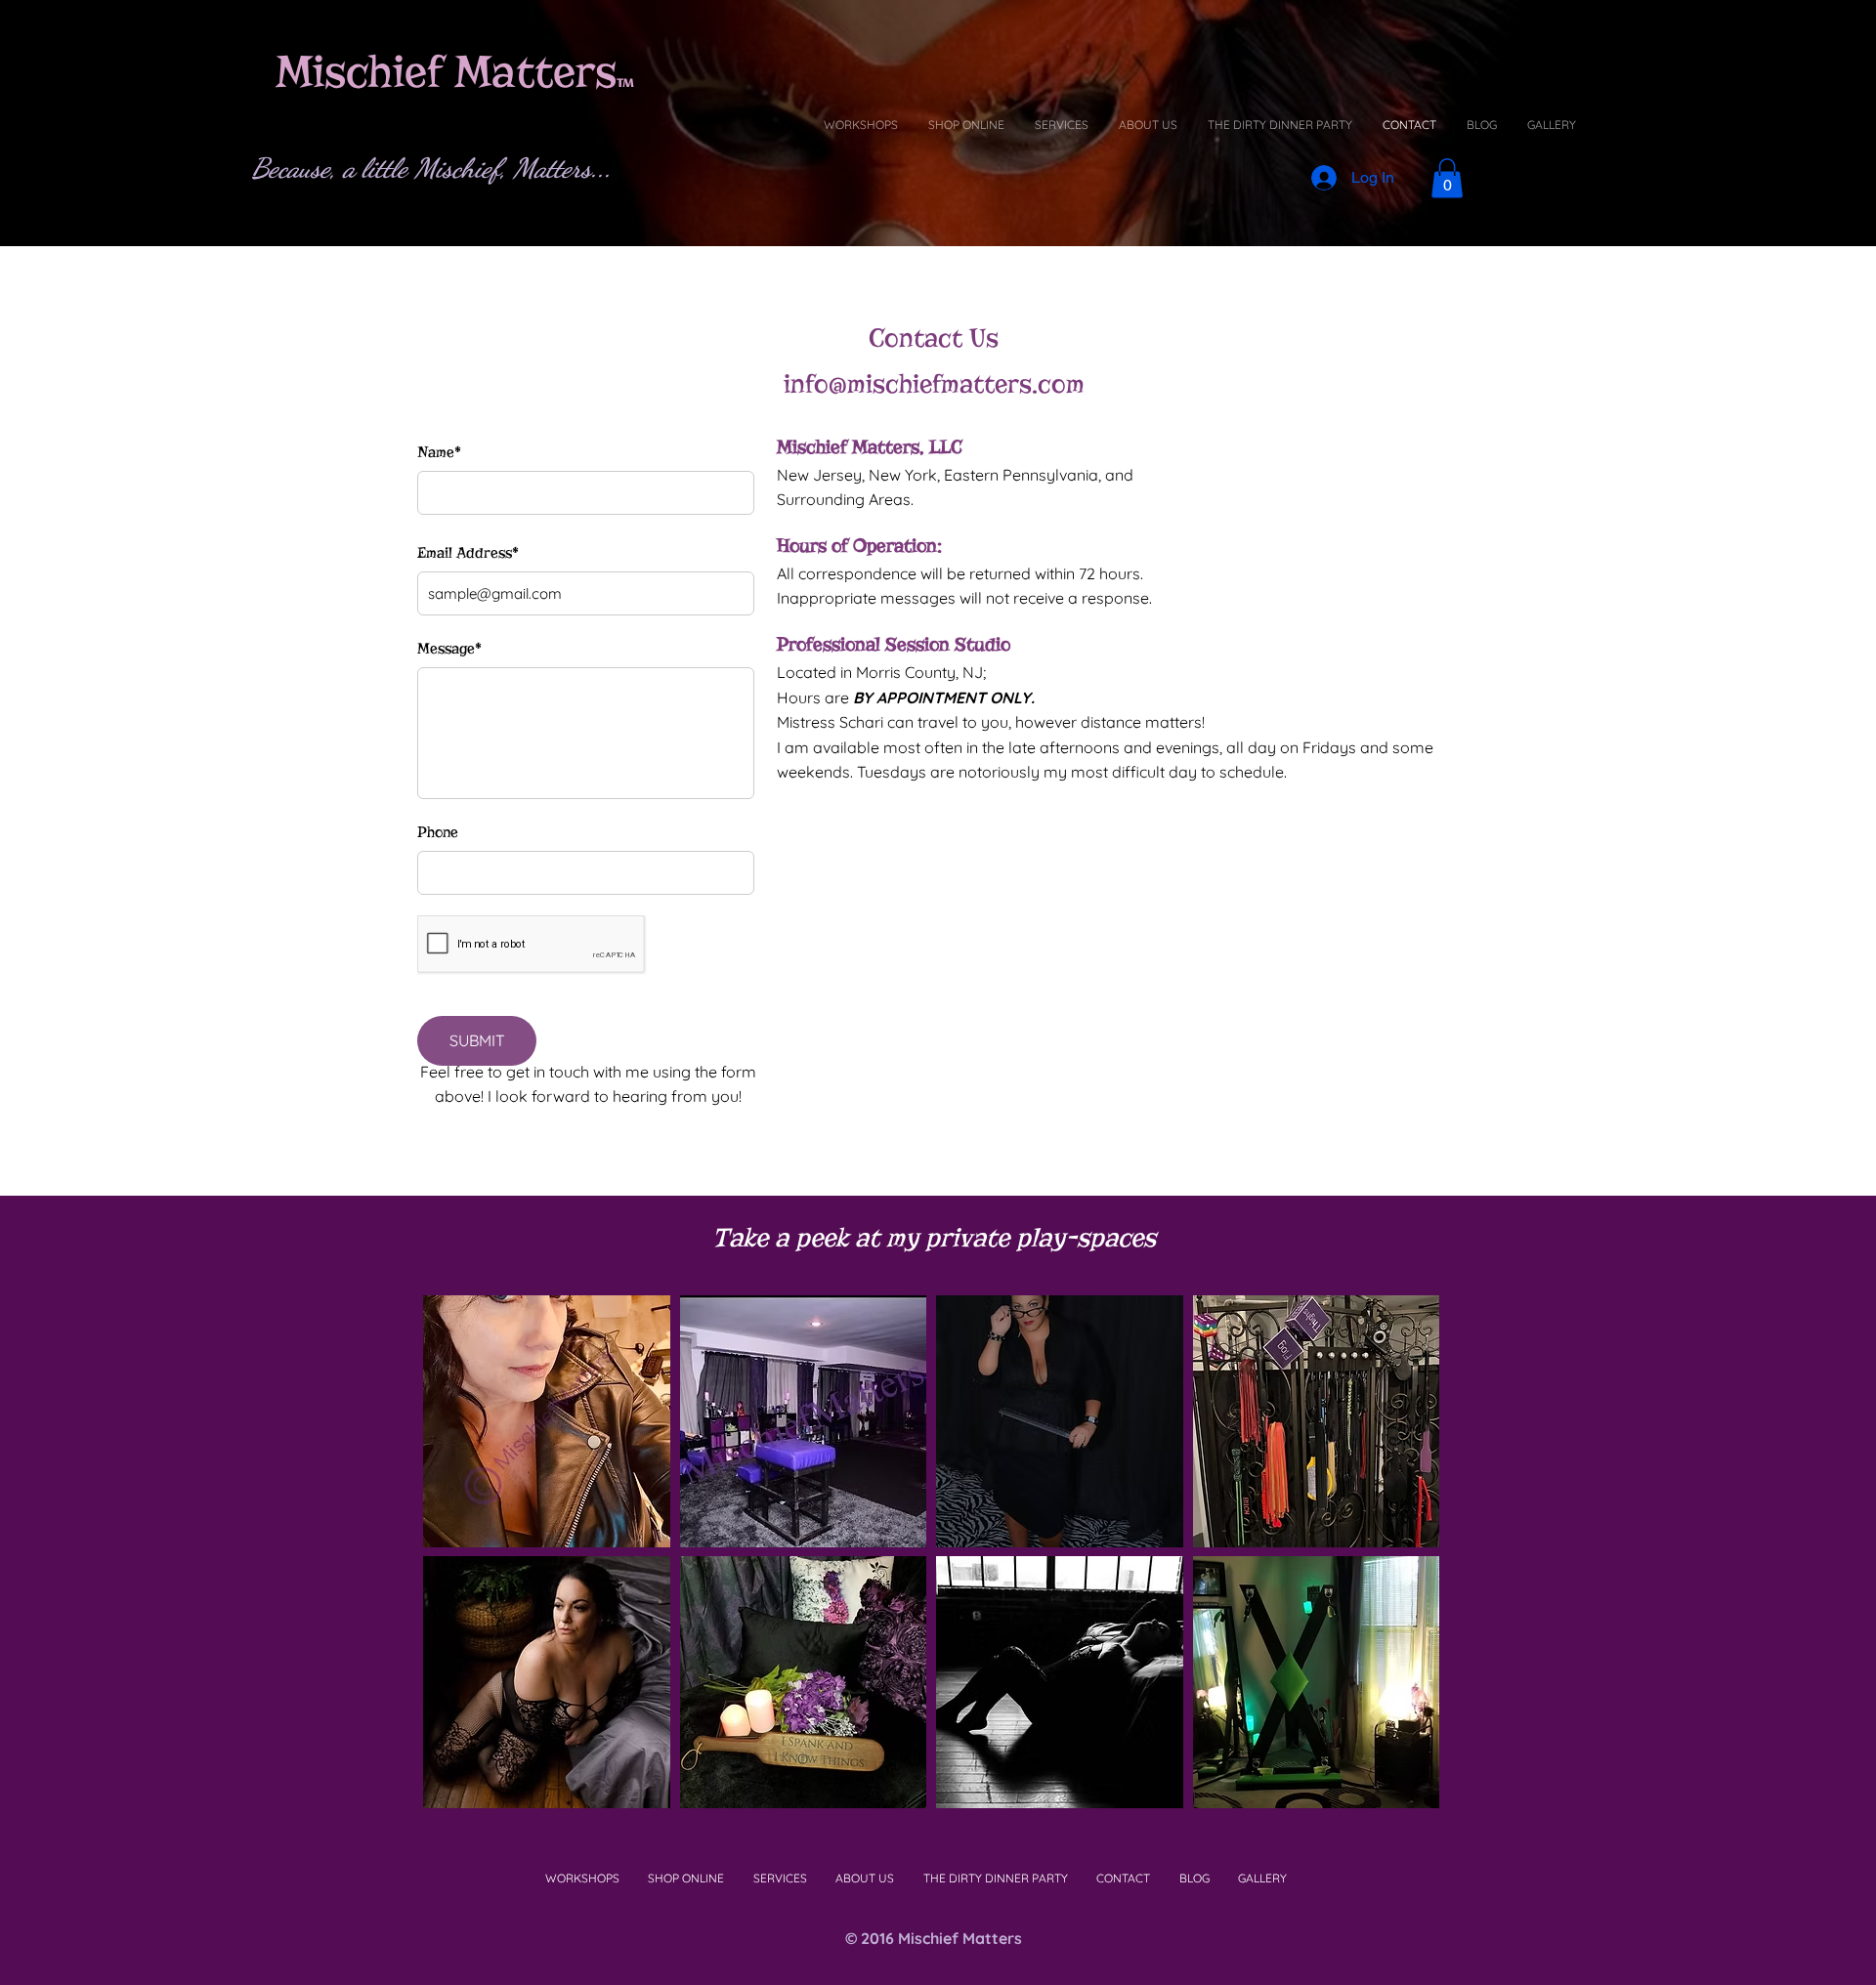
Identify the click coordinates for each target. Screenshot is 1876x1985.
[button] (547, 1421)
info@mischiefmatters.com (934, 384)
